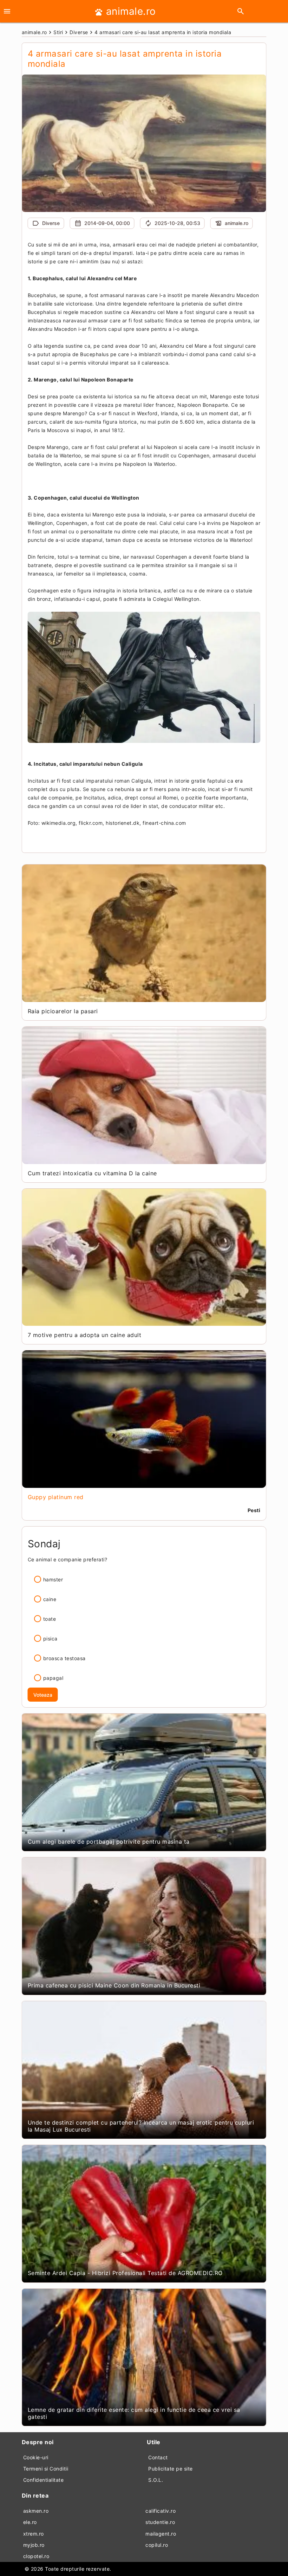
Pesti (254, 1510)
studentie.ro (160, 2522)
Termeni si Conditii (46, 2469)
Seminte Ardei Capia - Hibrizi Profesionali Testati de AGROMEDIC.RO (125, 2273)
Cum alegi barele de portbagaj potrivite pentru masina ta (109, 1842)
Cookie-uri (36, 2457)
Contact (158, 2457)
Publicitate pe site (171, 2469)
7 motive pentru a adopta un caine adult (85, 1335)
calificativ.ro (161, 2511)
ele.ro (30, 2522)
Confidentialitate (44, 2480)
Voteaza (43, 1695)
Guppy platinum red (56, 1497)
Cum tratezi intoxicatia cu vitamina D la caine (92, 1173)
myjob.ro (34, 2545)
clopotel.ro (36, 2556)
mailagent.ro (161, 2534)
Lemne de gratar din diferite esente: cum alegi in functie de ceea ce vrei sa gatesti (134, 2413)
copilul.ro (157, 2545)
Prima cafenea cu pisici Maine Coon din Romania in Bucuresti (114, 1985)
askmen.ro (36, 2511)
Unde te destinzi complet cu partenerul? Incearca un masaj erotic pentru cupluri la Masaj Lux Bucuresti (141, 2126)
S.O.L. (156, 2480)
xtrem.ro (34, 2534)
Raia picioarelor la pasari (63, 1011)
